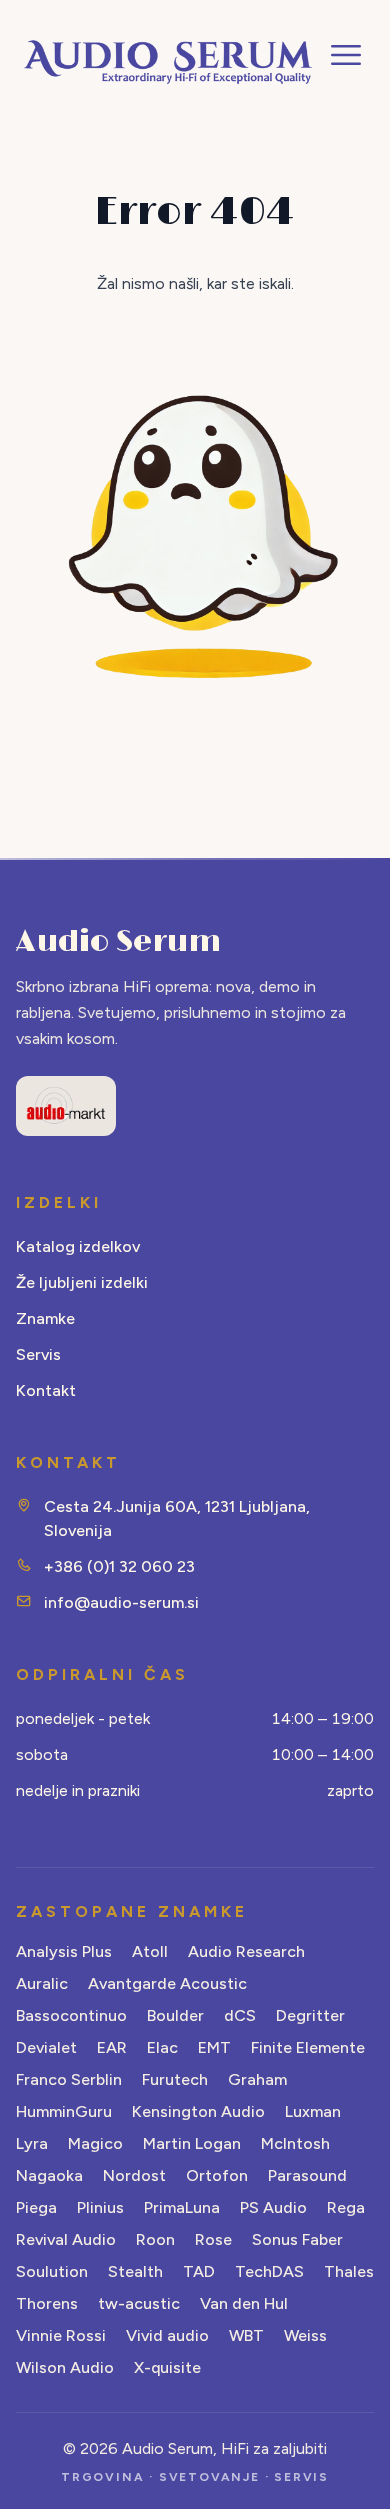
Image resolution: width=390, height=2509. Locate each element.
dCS (240, 2015)
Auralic (42, 1983)
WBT (246, 2335)
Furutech (175, 2079)
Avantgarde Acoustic (167, 1983)
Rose (213, 2239)
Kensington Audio (198, 2111)
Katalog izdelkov (78, 1246)
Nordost (134, 2175)
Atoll (150, 1951)
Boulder (175, 2015)
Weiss (305, 2335)
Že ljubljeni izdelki (82, 1282)
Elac (162, 2047)
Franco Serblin (69, 2079)
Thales (349, 2271)
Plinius (100, 2207)
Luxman (313, 2111)
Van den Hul (244, 2303)
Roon (155, 2239)
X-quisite (167, 2367)
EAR (112, 2047)
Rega (346, 2207)
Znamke (45, 1318)
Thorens (47, 2303)
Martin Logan (192, 2143)
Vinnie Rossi (61, 2335)
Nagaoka (49, 2175)
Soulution (52, 2271)
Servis (38, 1354)
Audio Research (246, 1951)
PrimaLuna (182, 2207)
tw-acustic (139, 2303)
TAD (199, 2271)
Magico (95, 2143)
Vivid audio (167, 2335)
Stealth (135, 2271)
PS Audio (273, 2207)
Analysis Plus (64, 1951)
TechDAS (269, 2271)
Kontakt (46, 1390)
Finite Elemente (308, 2047)
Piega (36, 2207)
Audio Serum (118, 942)
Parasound (307, 2175)
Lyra (32, 2143)
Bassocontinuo (71, 2015)
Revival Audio (66, 2239)
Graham (257, 2079)
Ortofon (217, 2175)
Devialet (46, 2047)
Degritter (310, 2015)
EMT (214, 2047)
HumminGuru (64, 2111)
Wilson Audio (65, 2367)
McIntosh (295, 2143)
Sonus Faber (297, 2239)
